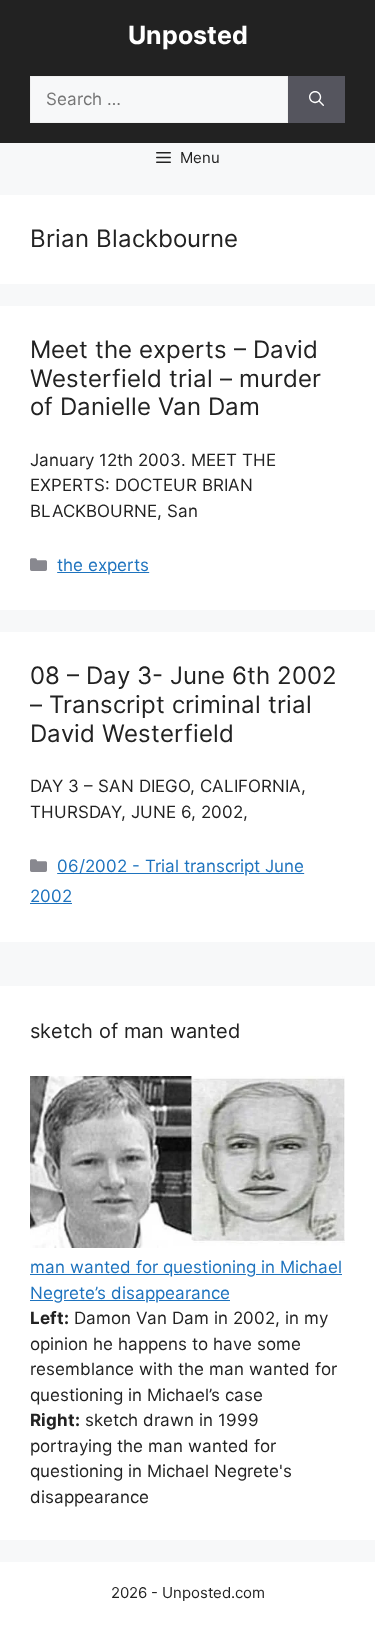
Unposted (188, 35)
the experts (103, 565)
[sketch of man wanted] (187, 1242)
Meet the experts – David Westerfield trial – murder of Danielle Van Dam (175, 378)
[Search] (316, 100)
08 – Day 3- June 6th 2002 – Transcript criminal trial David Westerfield (183, 704)
